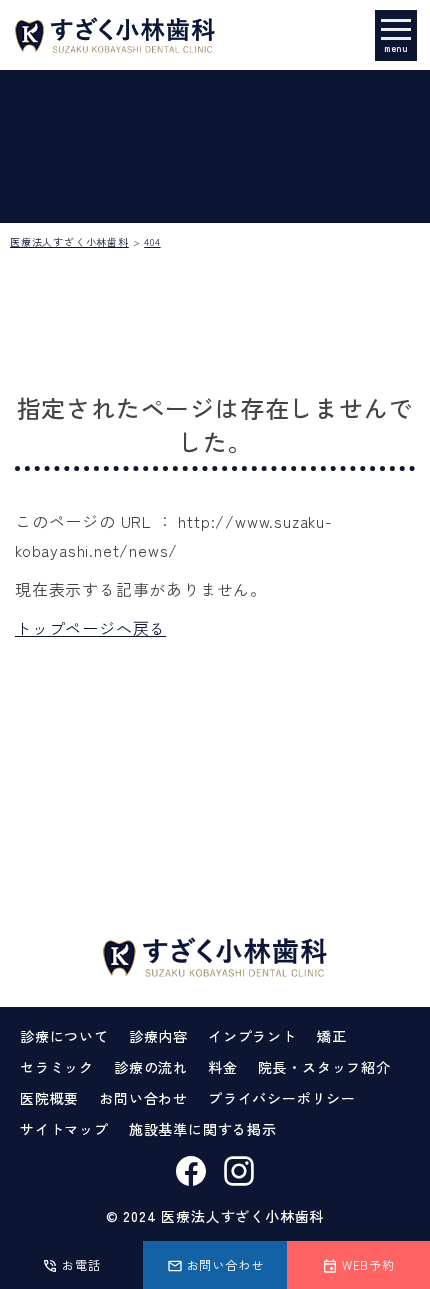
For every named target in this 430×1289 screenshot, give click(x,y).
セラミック (57, 1067)
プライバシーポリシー (282, 1098)
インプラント (252, 1036)
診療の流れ (151, 1067)
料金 (223, 1067)
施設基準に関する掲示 (203, 1129)
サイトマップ (64, 1129)
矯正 (332, 1036)
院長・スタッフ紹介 (324, 1067)
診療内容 (158, 1036)
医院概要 (49, 1098)
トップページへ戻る (90, 628)
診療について (64, 1036)
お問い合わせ (143, 1098)
